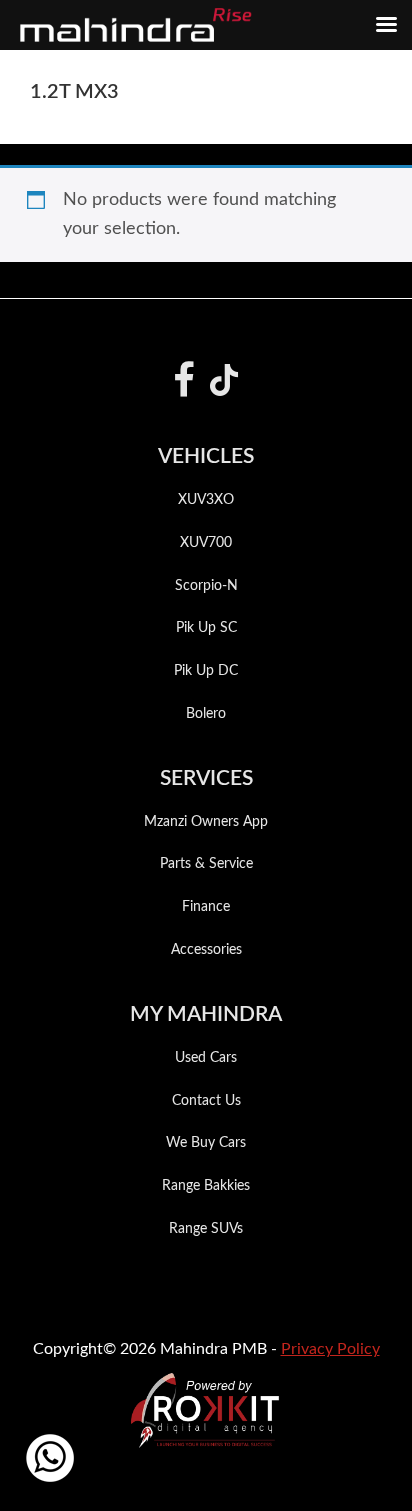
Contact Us (206, 1101)
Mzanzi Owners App (206, 822)
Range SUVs (206, 1229)
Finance (206, 907)
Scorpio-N (206, 586)
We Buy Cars (206, 1143)
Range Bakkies (206, 1186)
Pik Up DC (206, 671)
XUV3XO (206, 500)
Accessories (206, 950)
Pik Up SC (206, 628)
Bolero (206, 714)
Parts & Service (206, 864)
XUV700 (206, 543)
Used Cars (206, 1058)
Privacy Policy (330, 1349)
